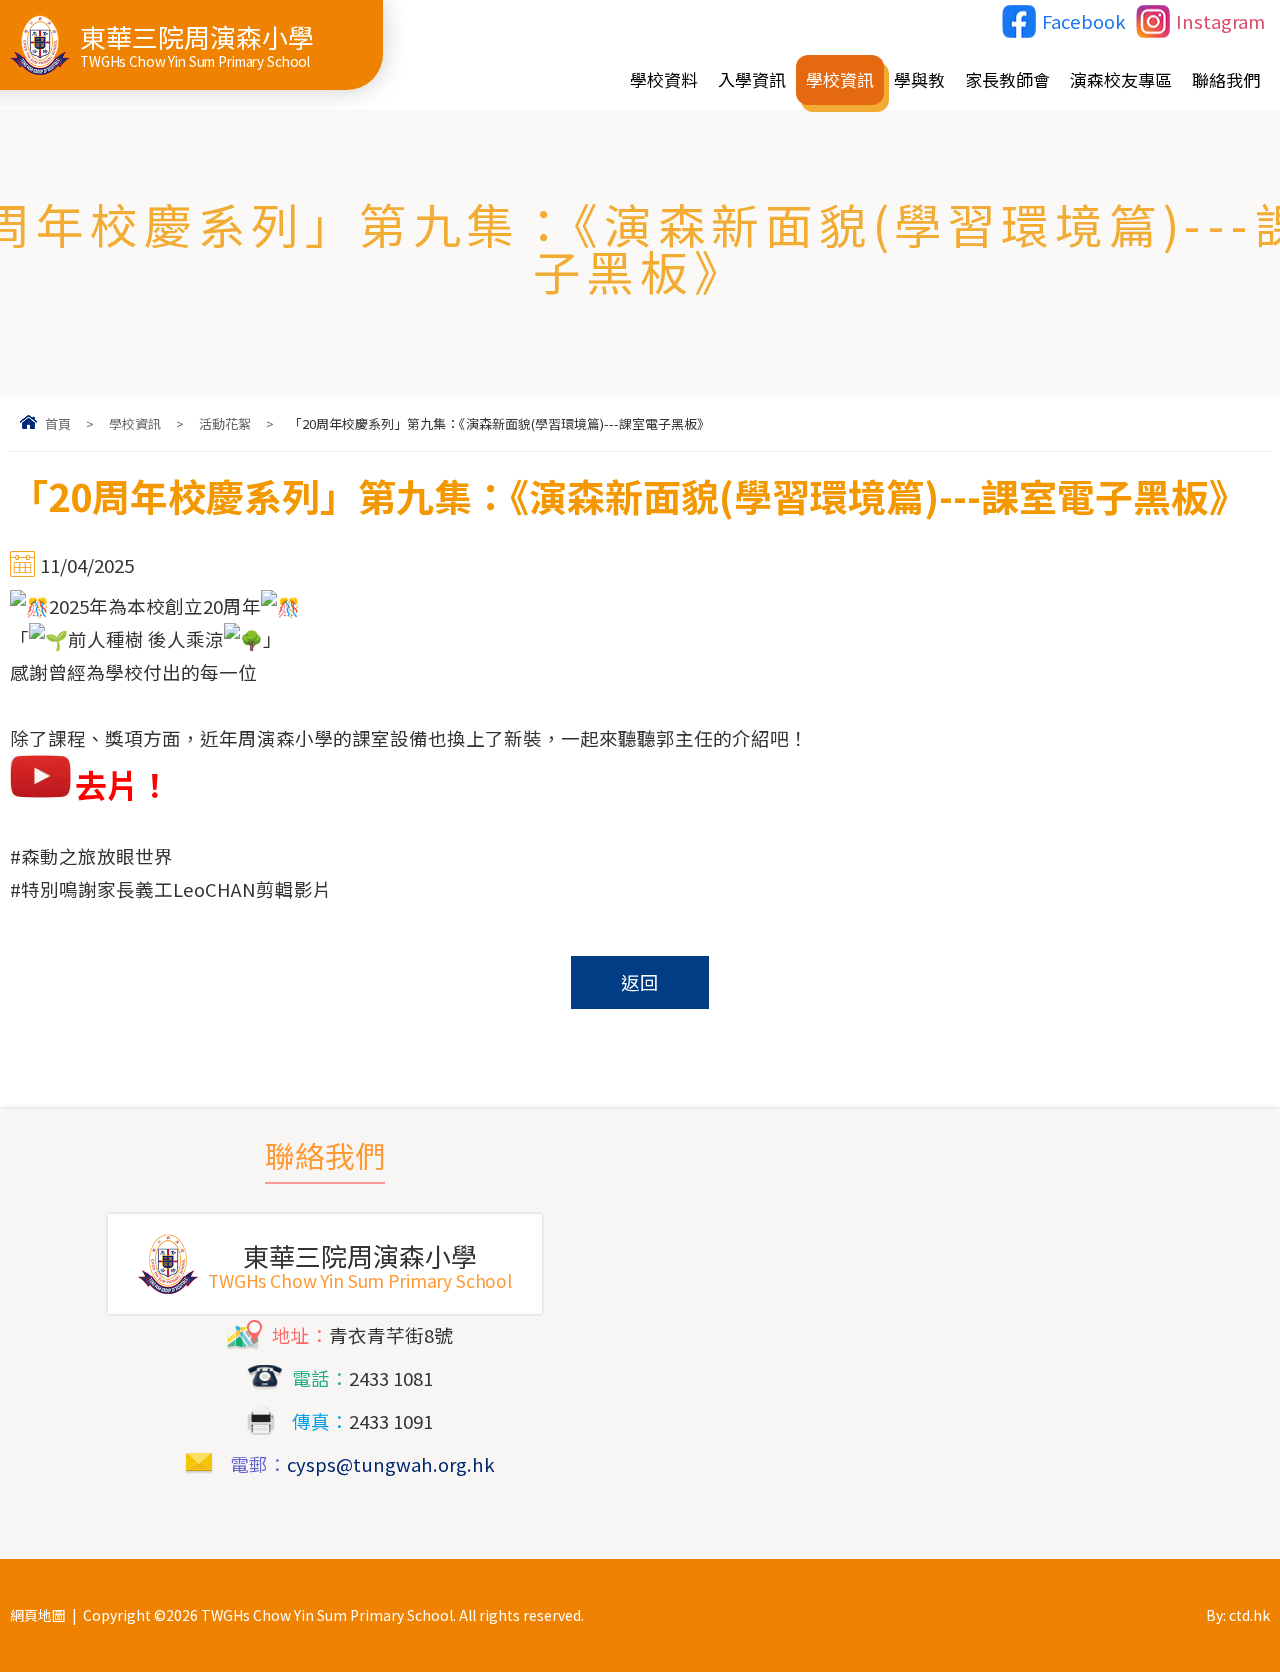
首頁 (58, 423)
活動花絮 (225, 423)
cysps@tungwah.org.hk (391, 1464)
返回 (640, 982)
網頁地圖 (38, 1615)
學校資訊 (135, 423)
